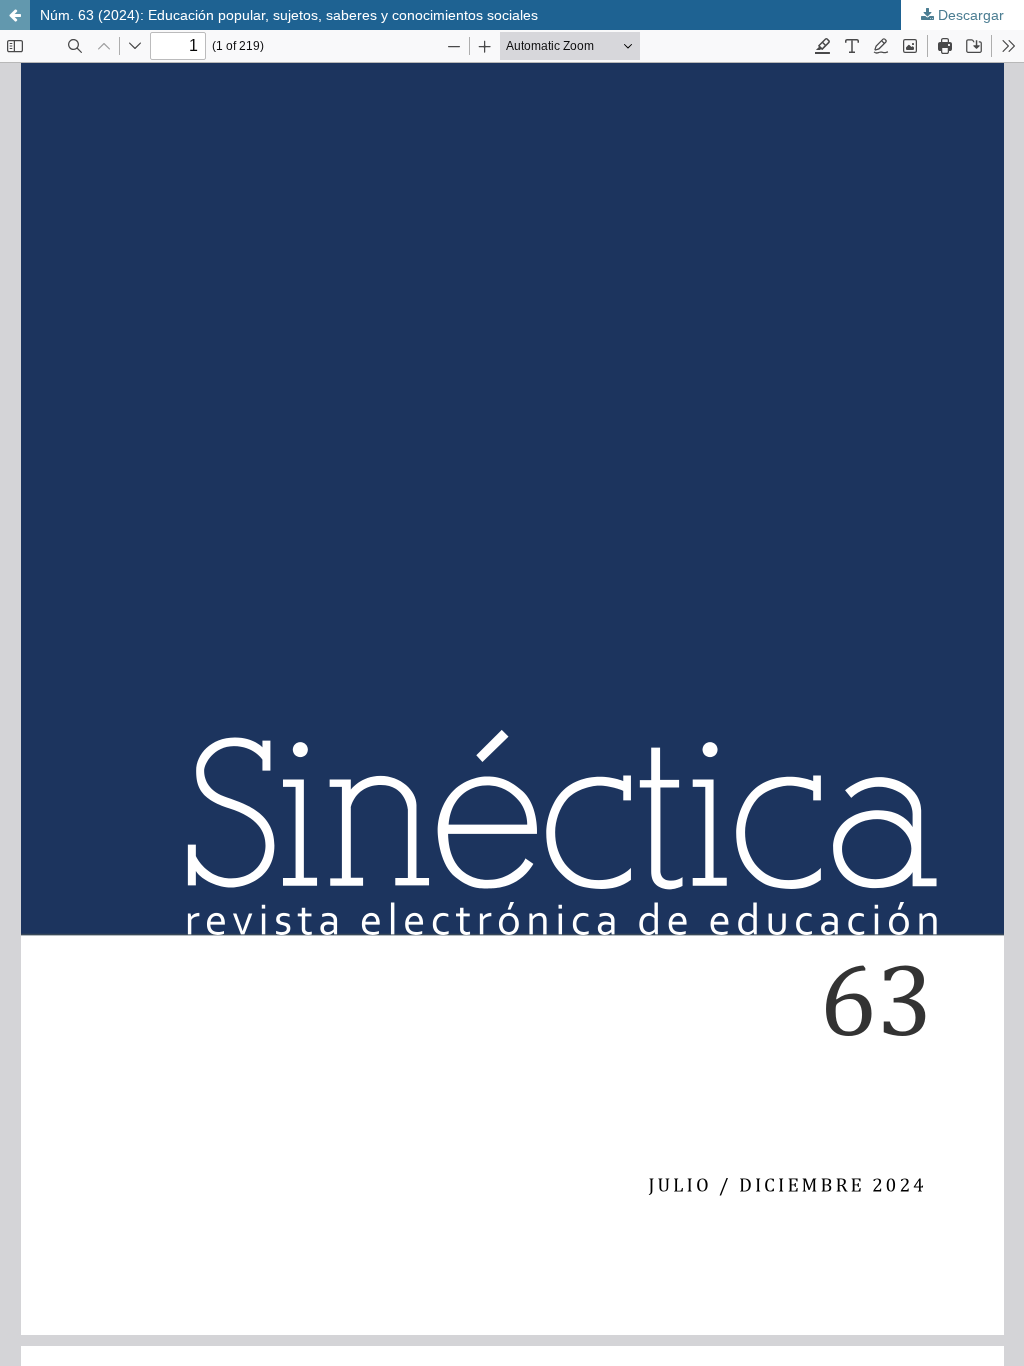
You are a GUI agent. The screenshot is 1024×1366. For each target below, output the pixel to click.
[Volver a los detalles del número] (15, 15)
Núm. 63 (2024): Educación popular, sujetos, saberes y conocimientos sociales (289, 15)
